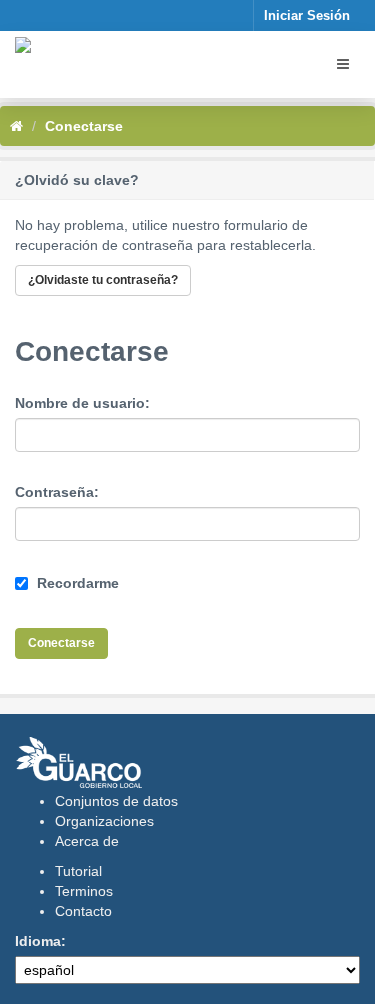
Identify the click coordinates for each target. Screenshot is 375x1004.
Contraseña (54, 492)
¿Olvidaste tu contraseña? (103, 280)
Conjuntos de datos (116, 801)
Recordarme (76, 583)
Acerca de (87, 841)
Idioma (38, 941)
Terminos (84, 891)
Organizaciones (104, 821)
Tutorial (78, 871)
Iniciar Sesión (307, 15)
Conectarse (84, 126)
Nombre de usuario (80, 403)
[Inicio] (16, 126)
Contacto (83, 911)
